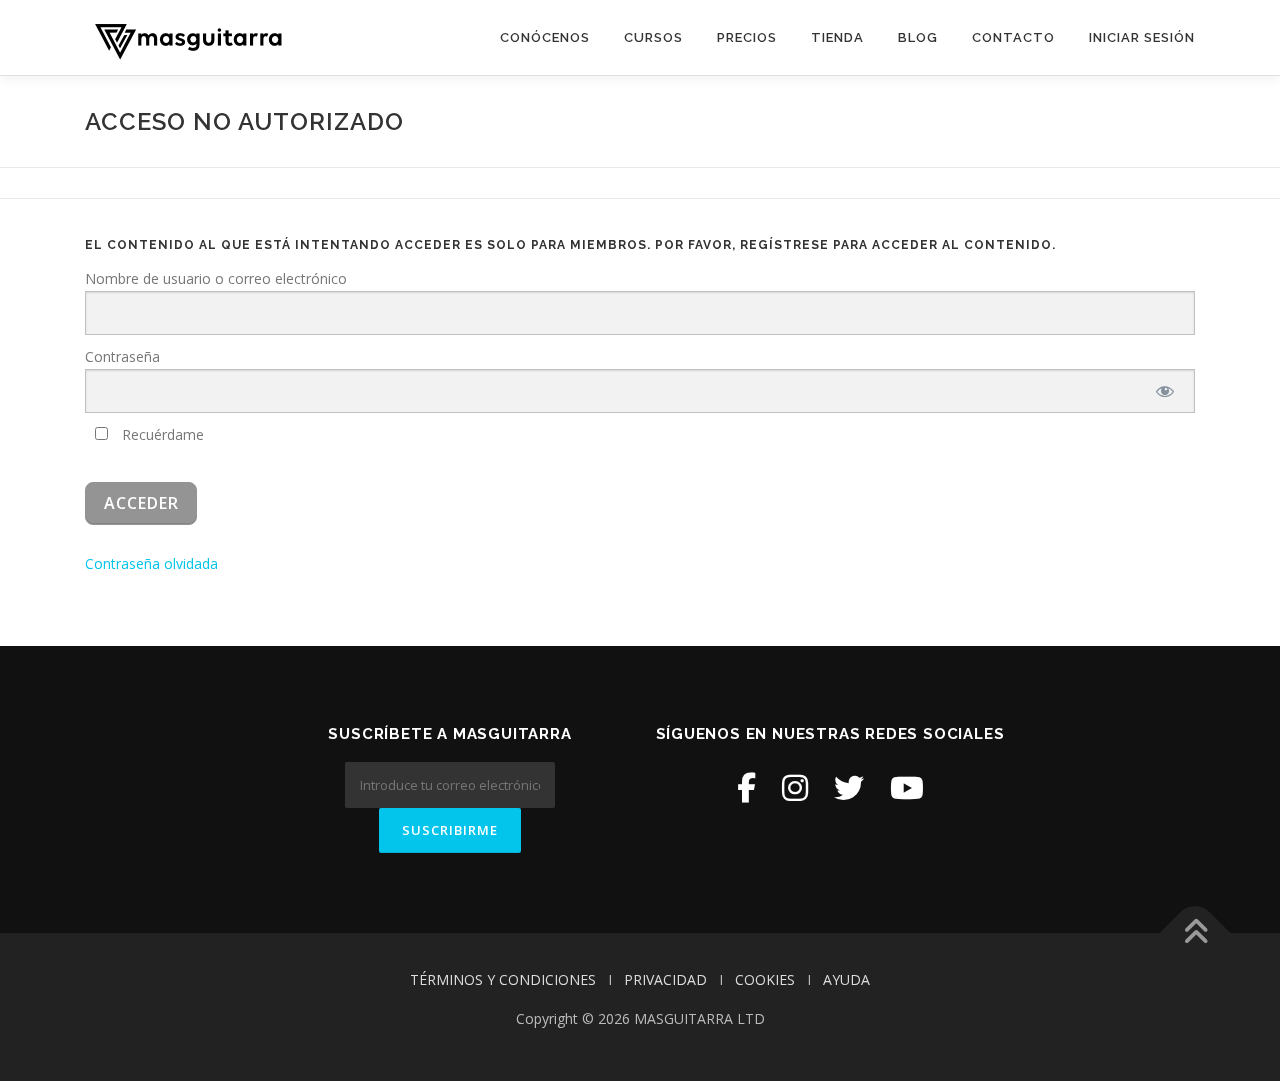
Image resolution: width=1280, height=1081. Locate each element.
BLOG (918, 37)
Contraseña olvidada (151, 563)
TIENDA (837, 37)
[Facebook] (746, 787)
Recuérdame (161, 434)
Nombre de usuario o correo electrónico (216, 278)
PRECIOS (747, 37)
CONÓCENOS (545, 37)
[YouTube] (907, 787)
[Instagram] (795, 787)
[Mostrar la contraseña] (1165, 391)
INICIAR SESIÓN (1142, 37)
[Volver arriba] (1195, 933)
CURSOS (653, 37)
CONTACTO (1013, 37)
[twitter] (849, 787)
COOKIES (765, 979)
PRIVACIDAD (665, 979)
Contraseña (122, 356)
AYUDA (846, 979)
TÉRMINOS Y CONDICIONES (503, 979)
